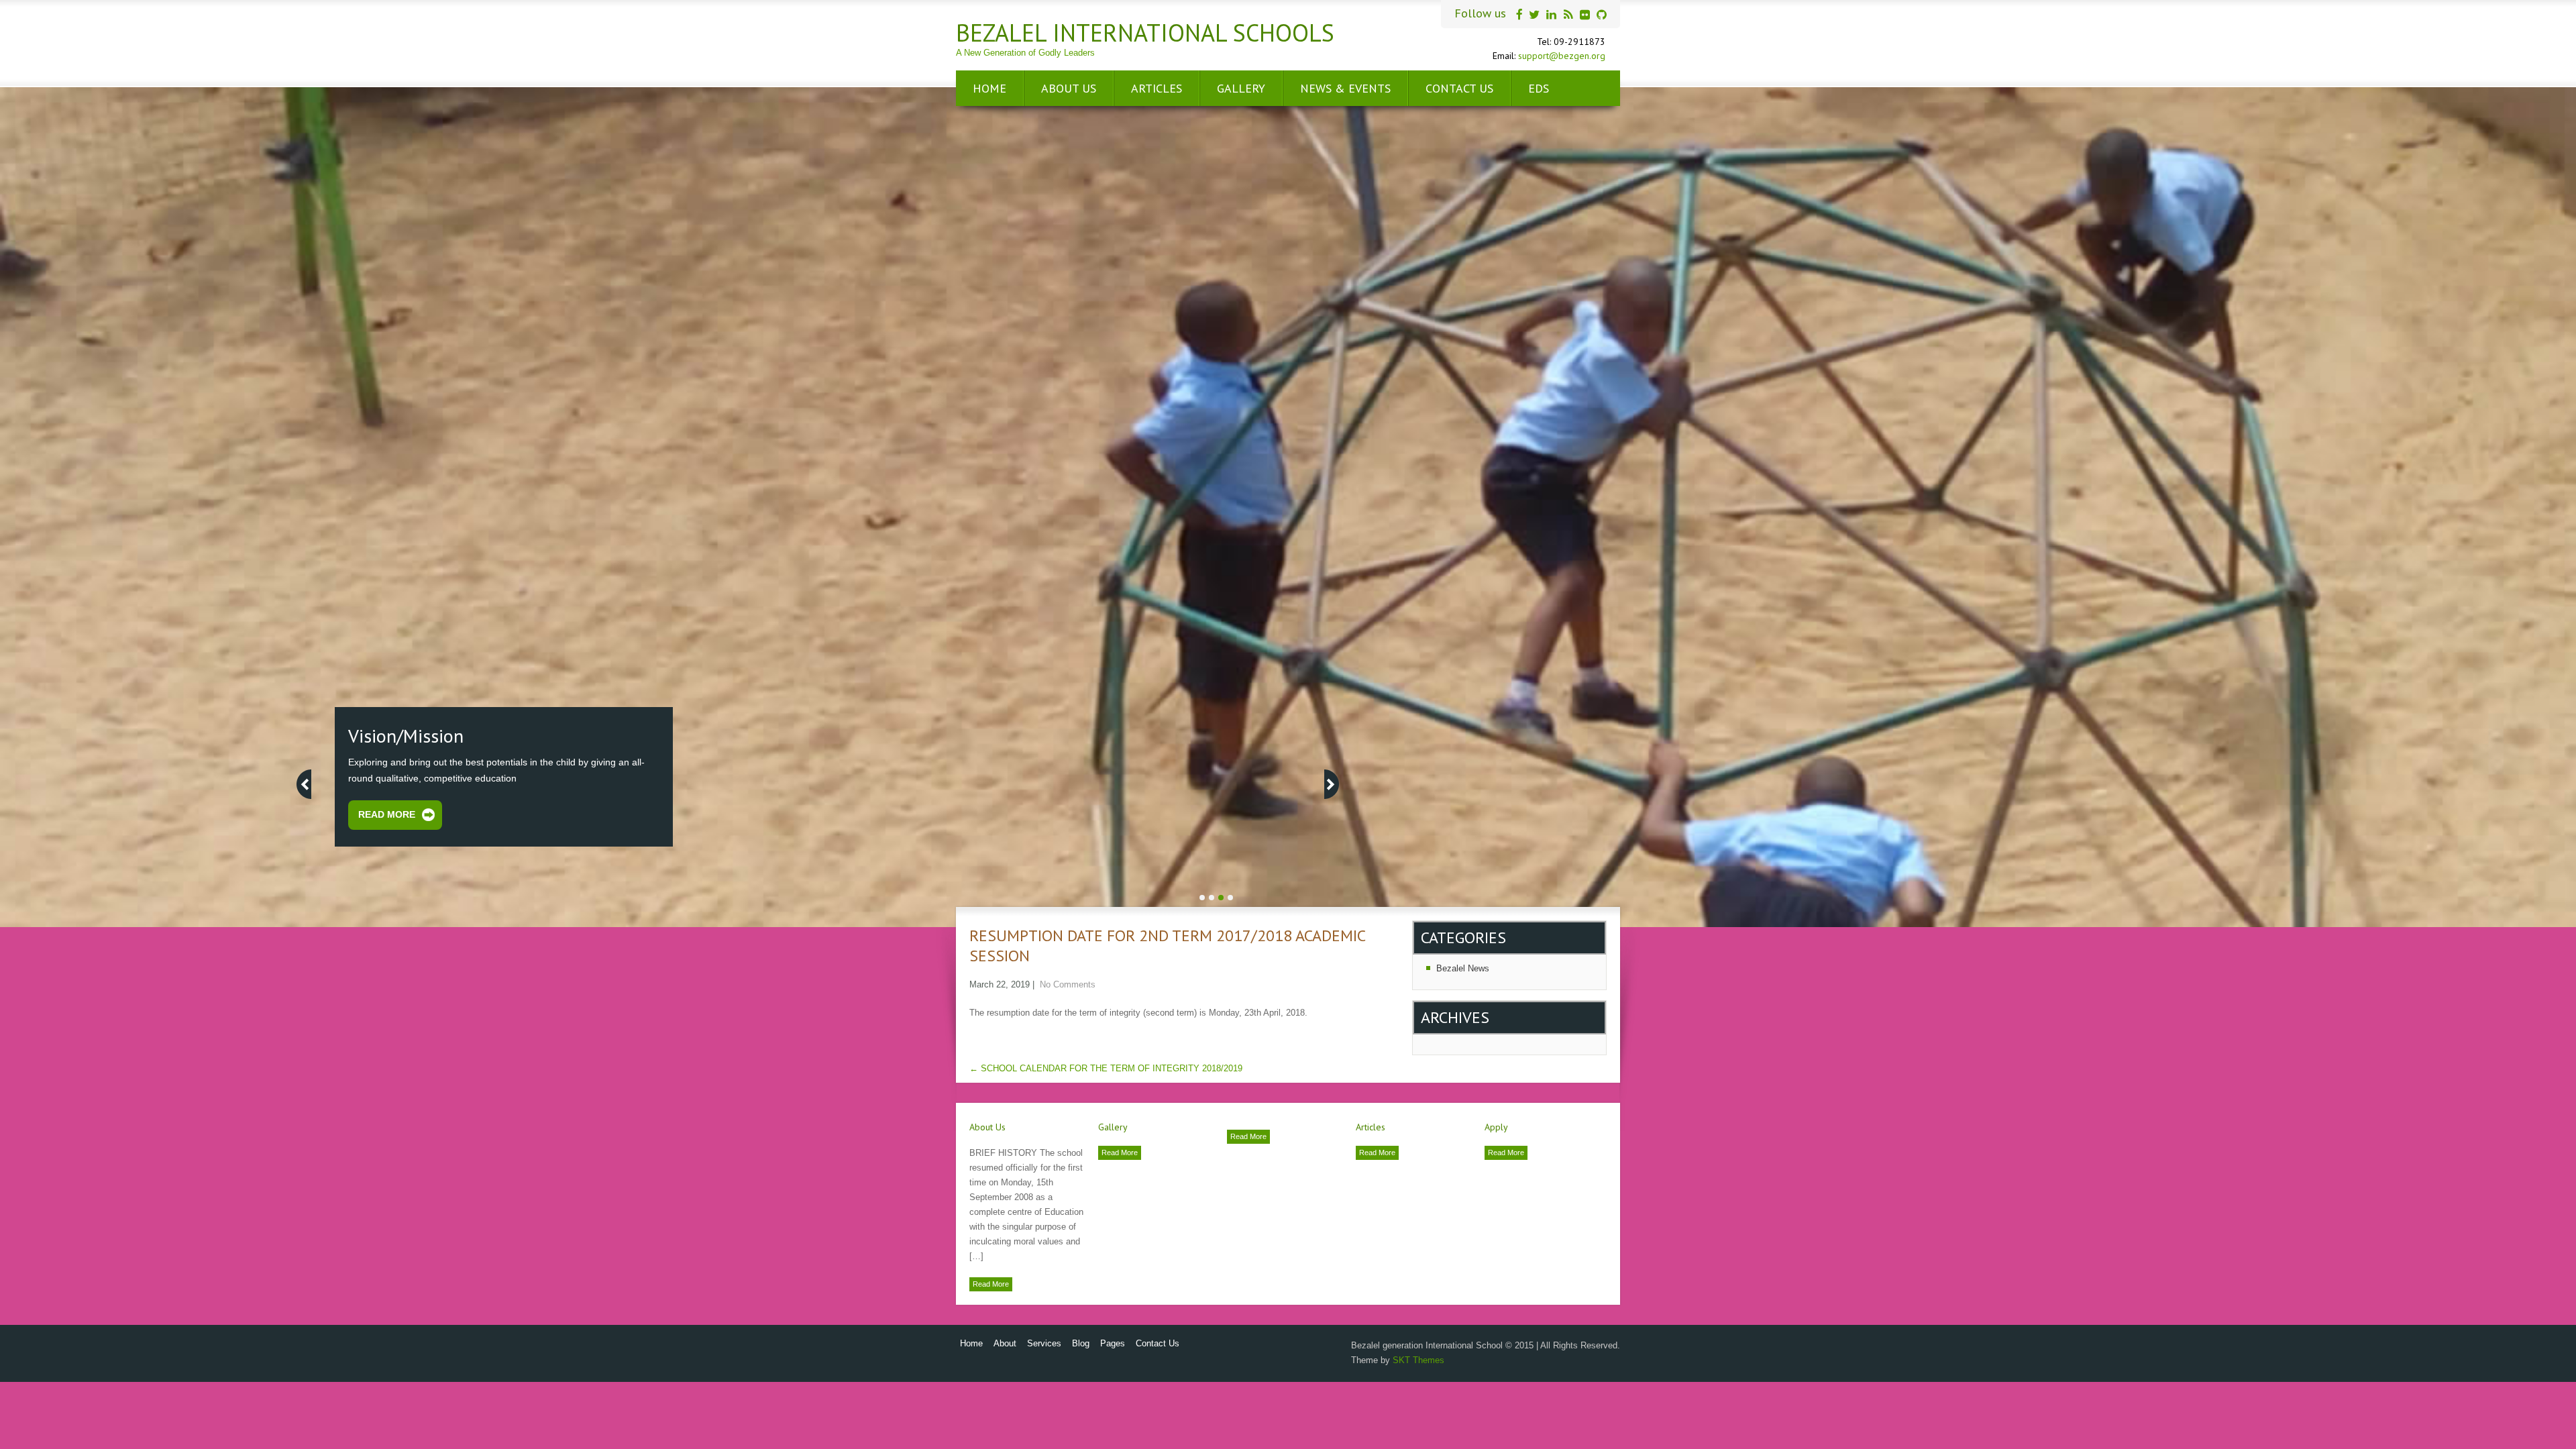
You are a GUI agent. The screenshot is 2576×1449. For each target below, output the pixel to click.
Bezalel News (1463, 968)
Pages (1113, 1343)
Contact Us (1459, 88)
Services (1044, 1343)
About (1005, 1343)
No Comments (1068, 984)
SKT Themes (1418, 1360)
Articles (1157, 88)
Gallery (1241, 88)
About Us (1069, 88)
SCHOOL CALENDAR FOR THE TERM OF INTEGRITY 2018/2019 (1106, 1068)
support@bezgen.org (1562, 56)
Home (989, 88)
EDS (1539, 88)
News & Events (1345, 88)
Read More (991, 1284)
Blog (1081, 1343)
